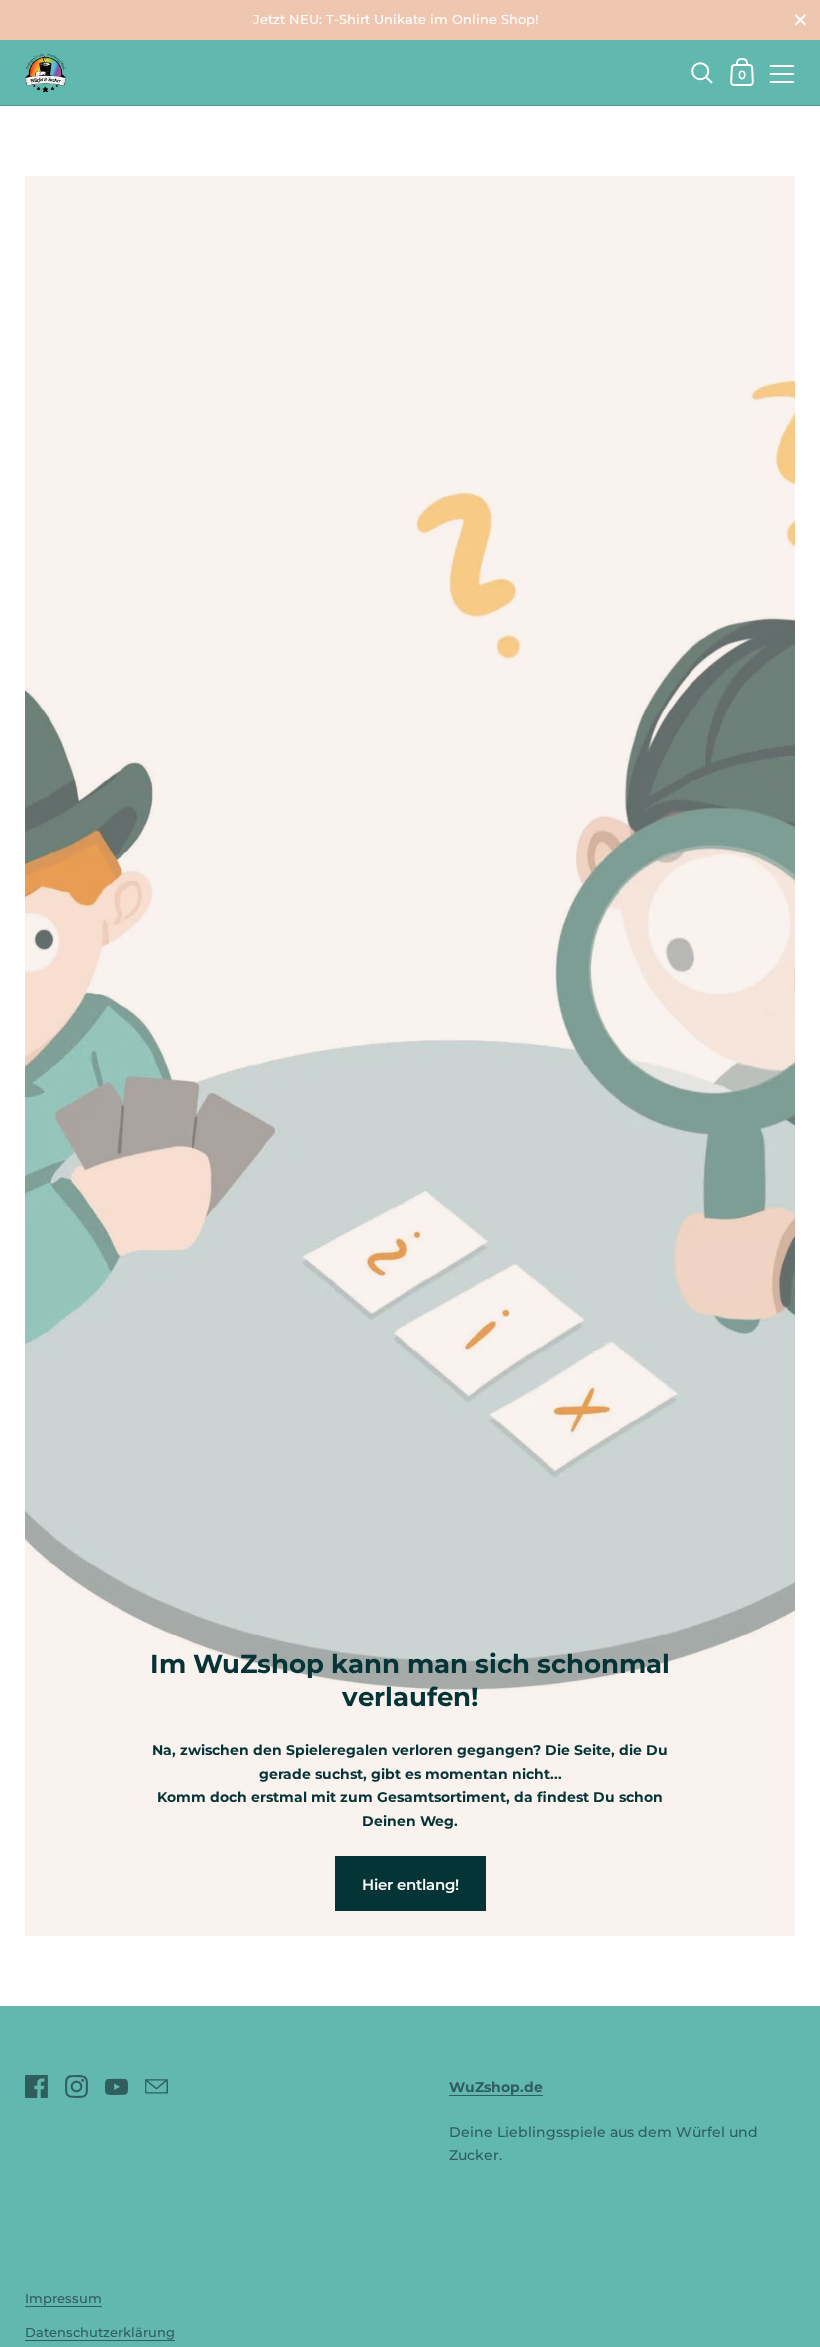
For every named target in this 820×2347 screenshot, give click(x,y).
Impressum (63, 2298)
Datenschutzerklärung (100, 2332)
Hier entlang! (410, 1884)
